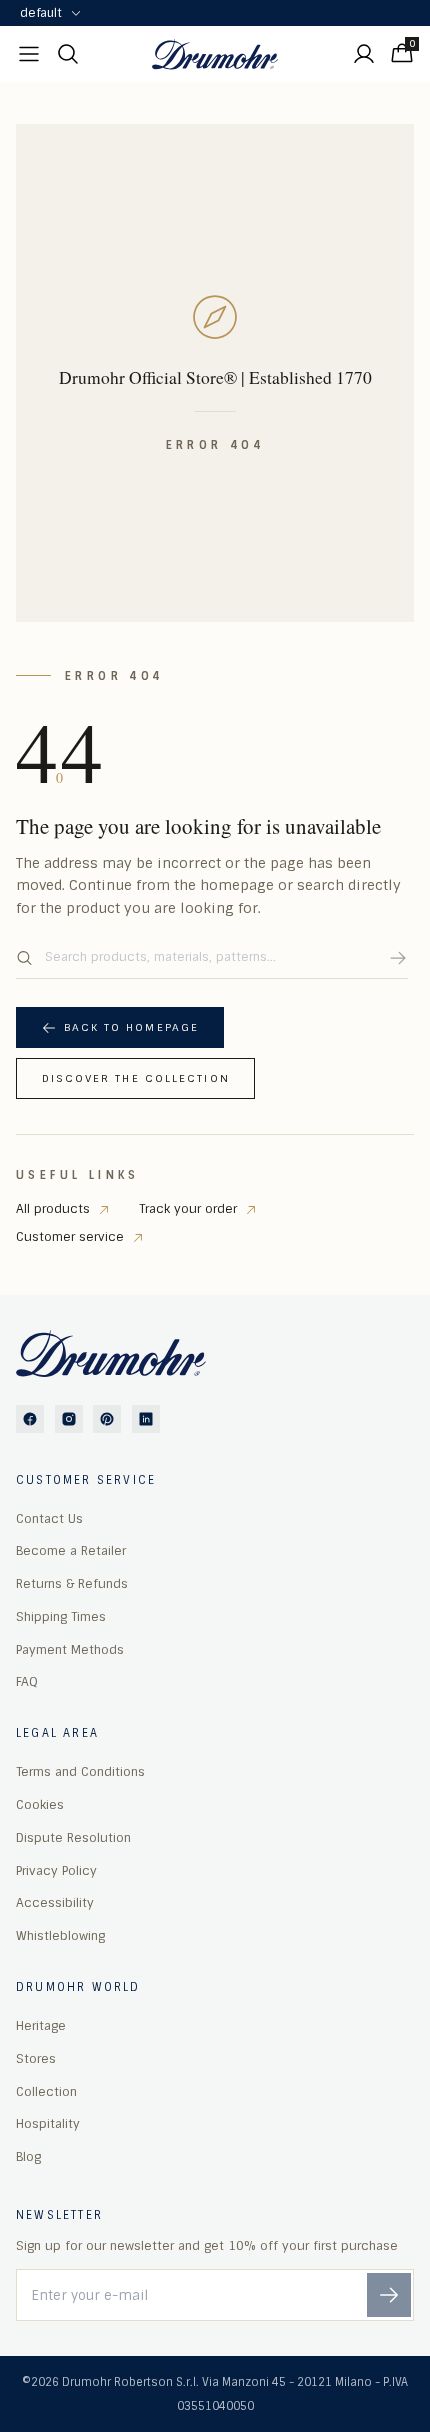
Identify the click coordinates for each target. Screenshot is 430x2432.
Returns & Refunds (72, 1584)
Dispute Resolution (73, 1838)
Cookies (40, 1805)
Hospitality (48, 2124)
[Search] (398, 958)
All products (53, 1209)
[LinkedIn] (146, 1419)
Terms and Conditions (80, 1772)
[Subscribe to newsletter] (389, 2295)
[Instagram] (69, 1419)
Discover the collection (136, 1078)
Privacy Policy (56, 1871)
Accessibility (55, 1903)
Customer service (70, 1237)
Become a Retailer (71, 1551)
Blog (28, 2157)
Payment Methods (70, 1650)
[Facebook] (30, 1419)
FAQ (27, 1682)
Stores (36, 2059)
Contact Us (49, 1519)
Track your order (188, 1209)
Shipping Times (61, 1617)
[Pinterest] (107, 1419)
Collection (46, 2092)
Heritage (41, 2026)
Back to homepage (132, 1027)
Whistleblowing (60, 1936)
